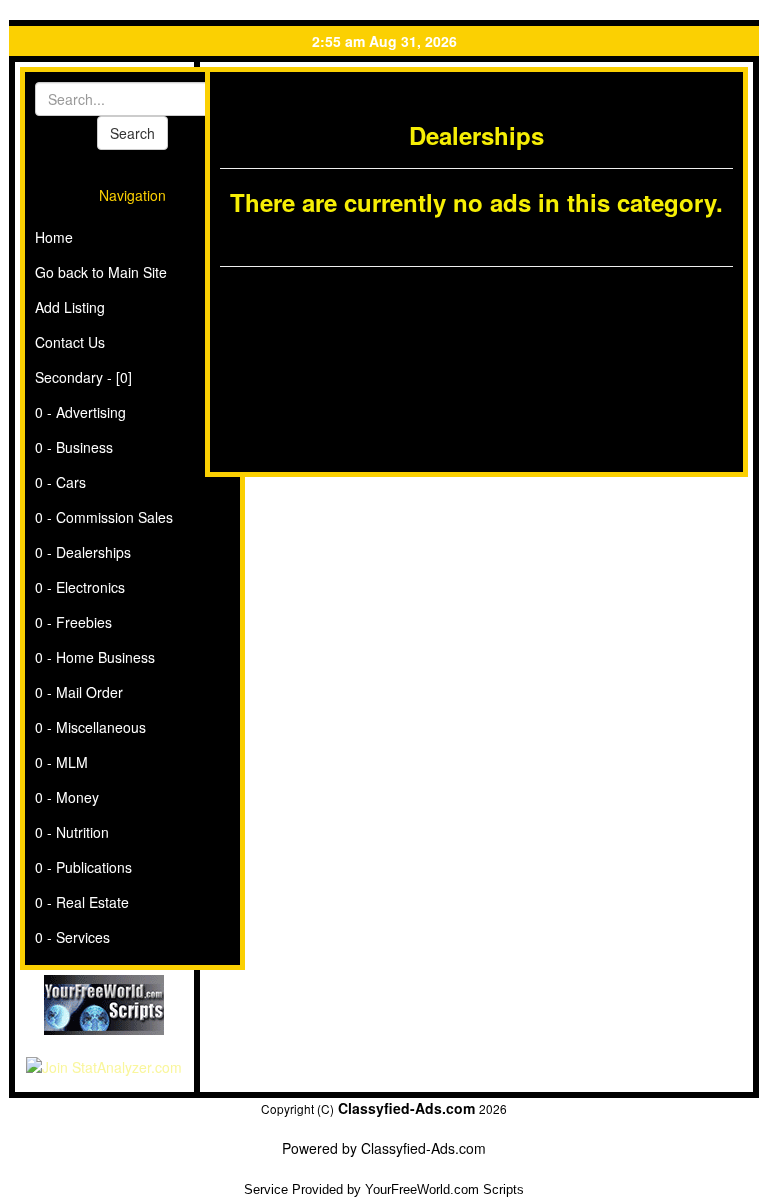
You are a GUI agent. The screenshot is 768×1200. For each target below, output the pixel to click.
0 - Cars (60, 482)
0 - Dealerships (83, 552)
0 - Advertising (80, 412)
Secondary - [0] (83, 377)
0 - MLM (61, 762)
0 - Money (67, 797)
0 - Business (74, 447)
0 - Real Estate (82, 902)
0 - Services (72, 937)
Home (54, 237)
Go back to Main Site (101, 272)
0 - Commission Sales (104, 517)
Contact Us (70, 342)
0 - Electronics (80, 587)
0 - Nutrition (72, 832)
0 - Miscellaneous (90, 727)
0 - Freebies (73, 622)
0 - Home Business (95, 657)
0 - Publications (83, 867)
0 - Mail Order (79, 692)
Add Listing (70, 307)
